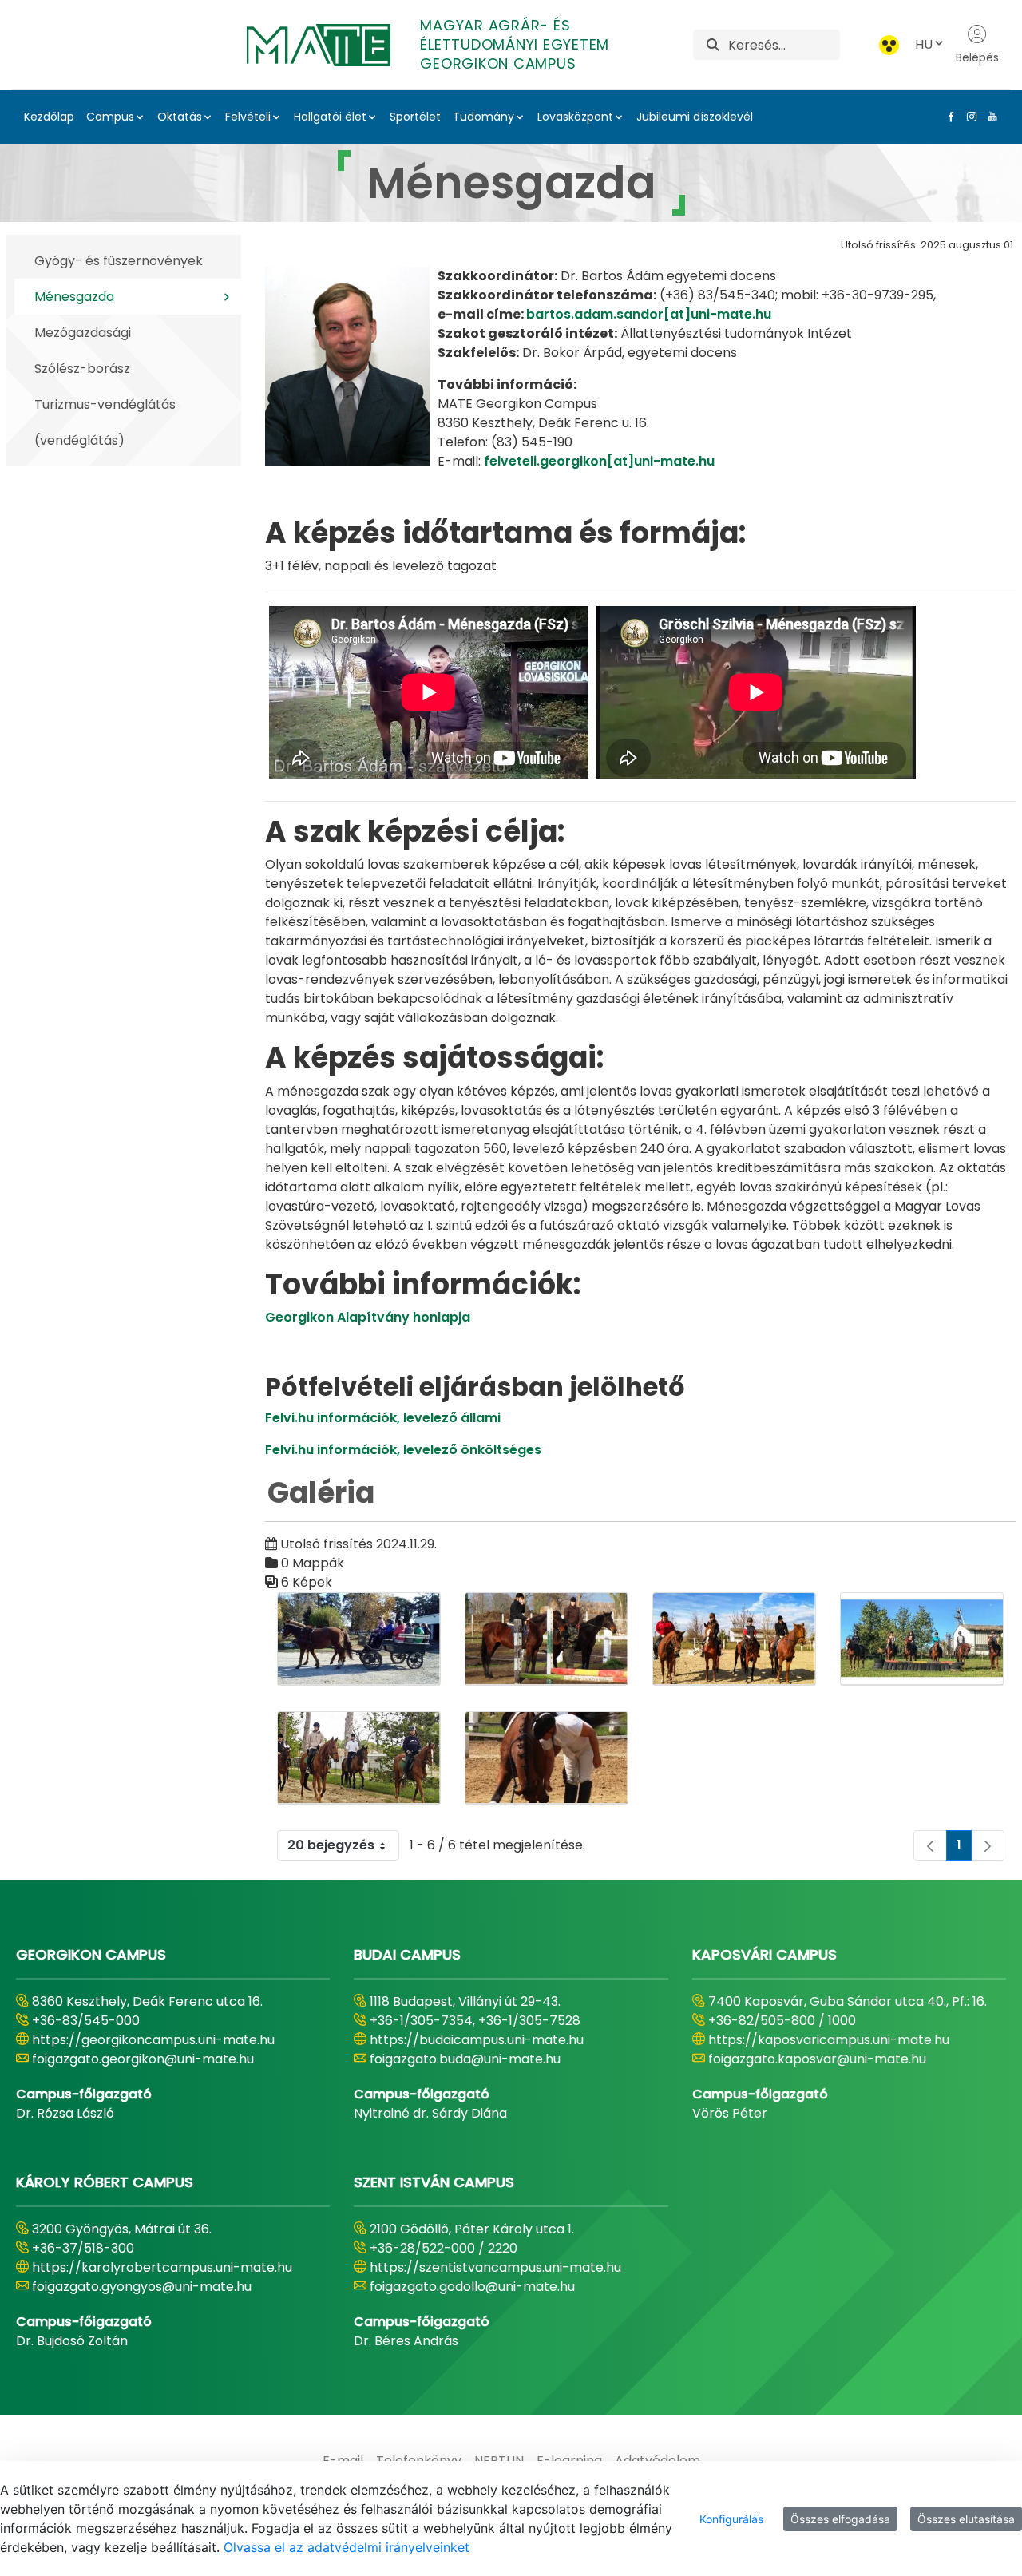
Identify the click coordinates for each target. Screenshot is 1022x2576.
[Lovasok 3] (922, 1639)
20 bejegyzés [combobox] (331, 1845)
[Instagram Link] (969, 117)
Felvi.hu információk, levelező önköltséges (403, 1450)
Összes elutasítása (966, 2519)
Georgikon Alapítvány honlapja (368, 1317)
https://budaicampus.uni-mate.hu (477, 2040)
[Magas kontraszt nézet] (889, 45)
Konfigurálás (731, 2519)
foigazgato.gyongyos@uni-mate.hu (142, 2287)
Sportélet (415, 117)
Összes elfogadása (840, 2519)
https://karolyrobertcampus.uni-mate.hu (162, 2267)
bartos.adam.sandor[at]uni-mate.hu (649, 314)
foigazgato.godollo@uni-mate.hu (472, 2287)
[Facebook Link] (948, 117)
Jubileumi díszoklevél (695, 117)
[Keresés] (713, 45)
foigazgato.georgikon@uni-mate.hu (143, 2059)
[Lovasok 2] (734, 1639)
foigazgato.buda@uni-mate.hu (465, 2059)
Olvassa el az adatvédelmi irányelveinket (347, 2547)
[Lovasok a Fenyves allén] (359, 1758)
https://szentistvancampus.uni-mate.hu (495, 2267)
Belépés (977, 57)
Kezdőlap (49, 117)
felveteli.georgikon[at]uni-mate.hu (599, 461)
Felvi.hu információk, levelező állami (383, 1418)
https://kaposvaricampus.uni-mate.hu (829, 2040)
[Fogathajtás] (359, 1639)
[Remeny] (547, 1758)
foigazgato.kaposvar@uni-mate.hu (817, 2059)
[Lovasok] (547, 1639)
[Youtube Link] (989, 117)
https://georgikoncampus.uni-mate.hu (153, 2040)
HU (924, 44)
